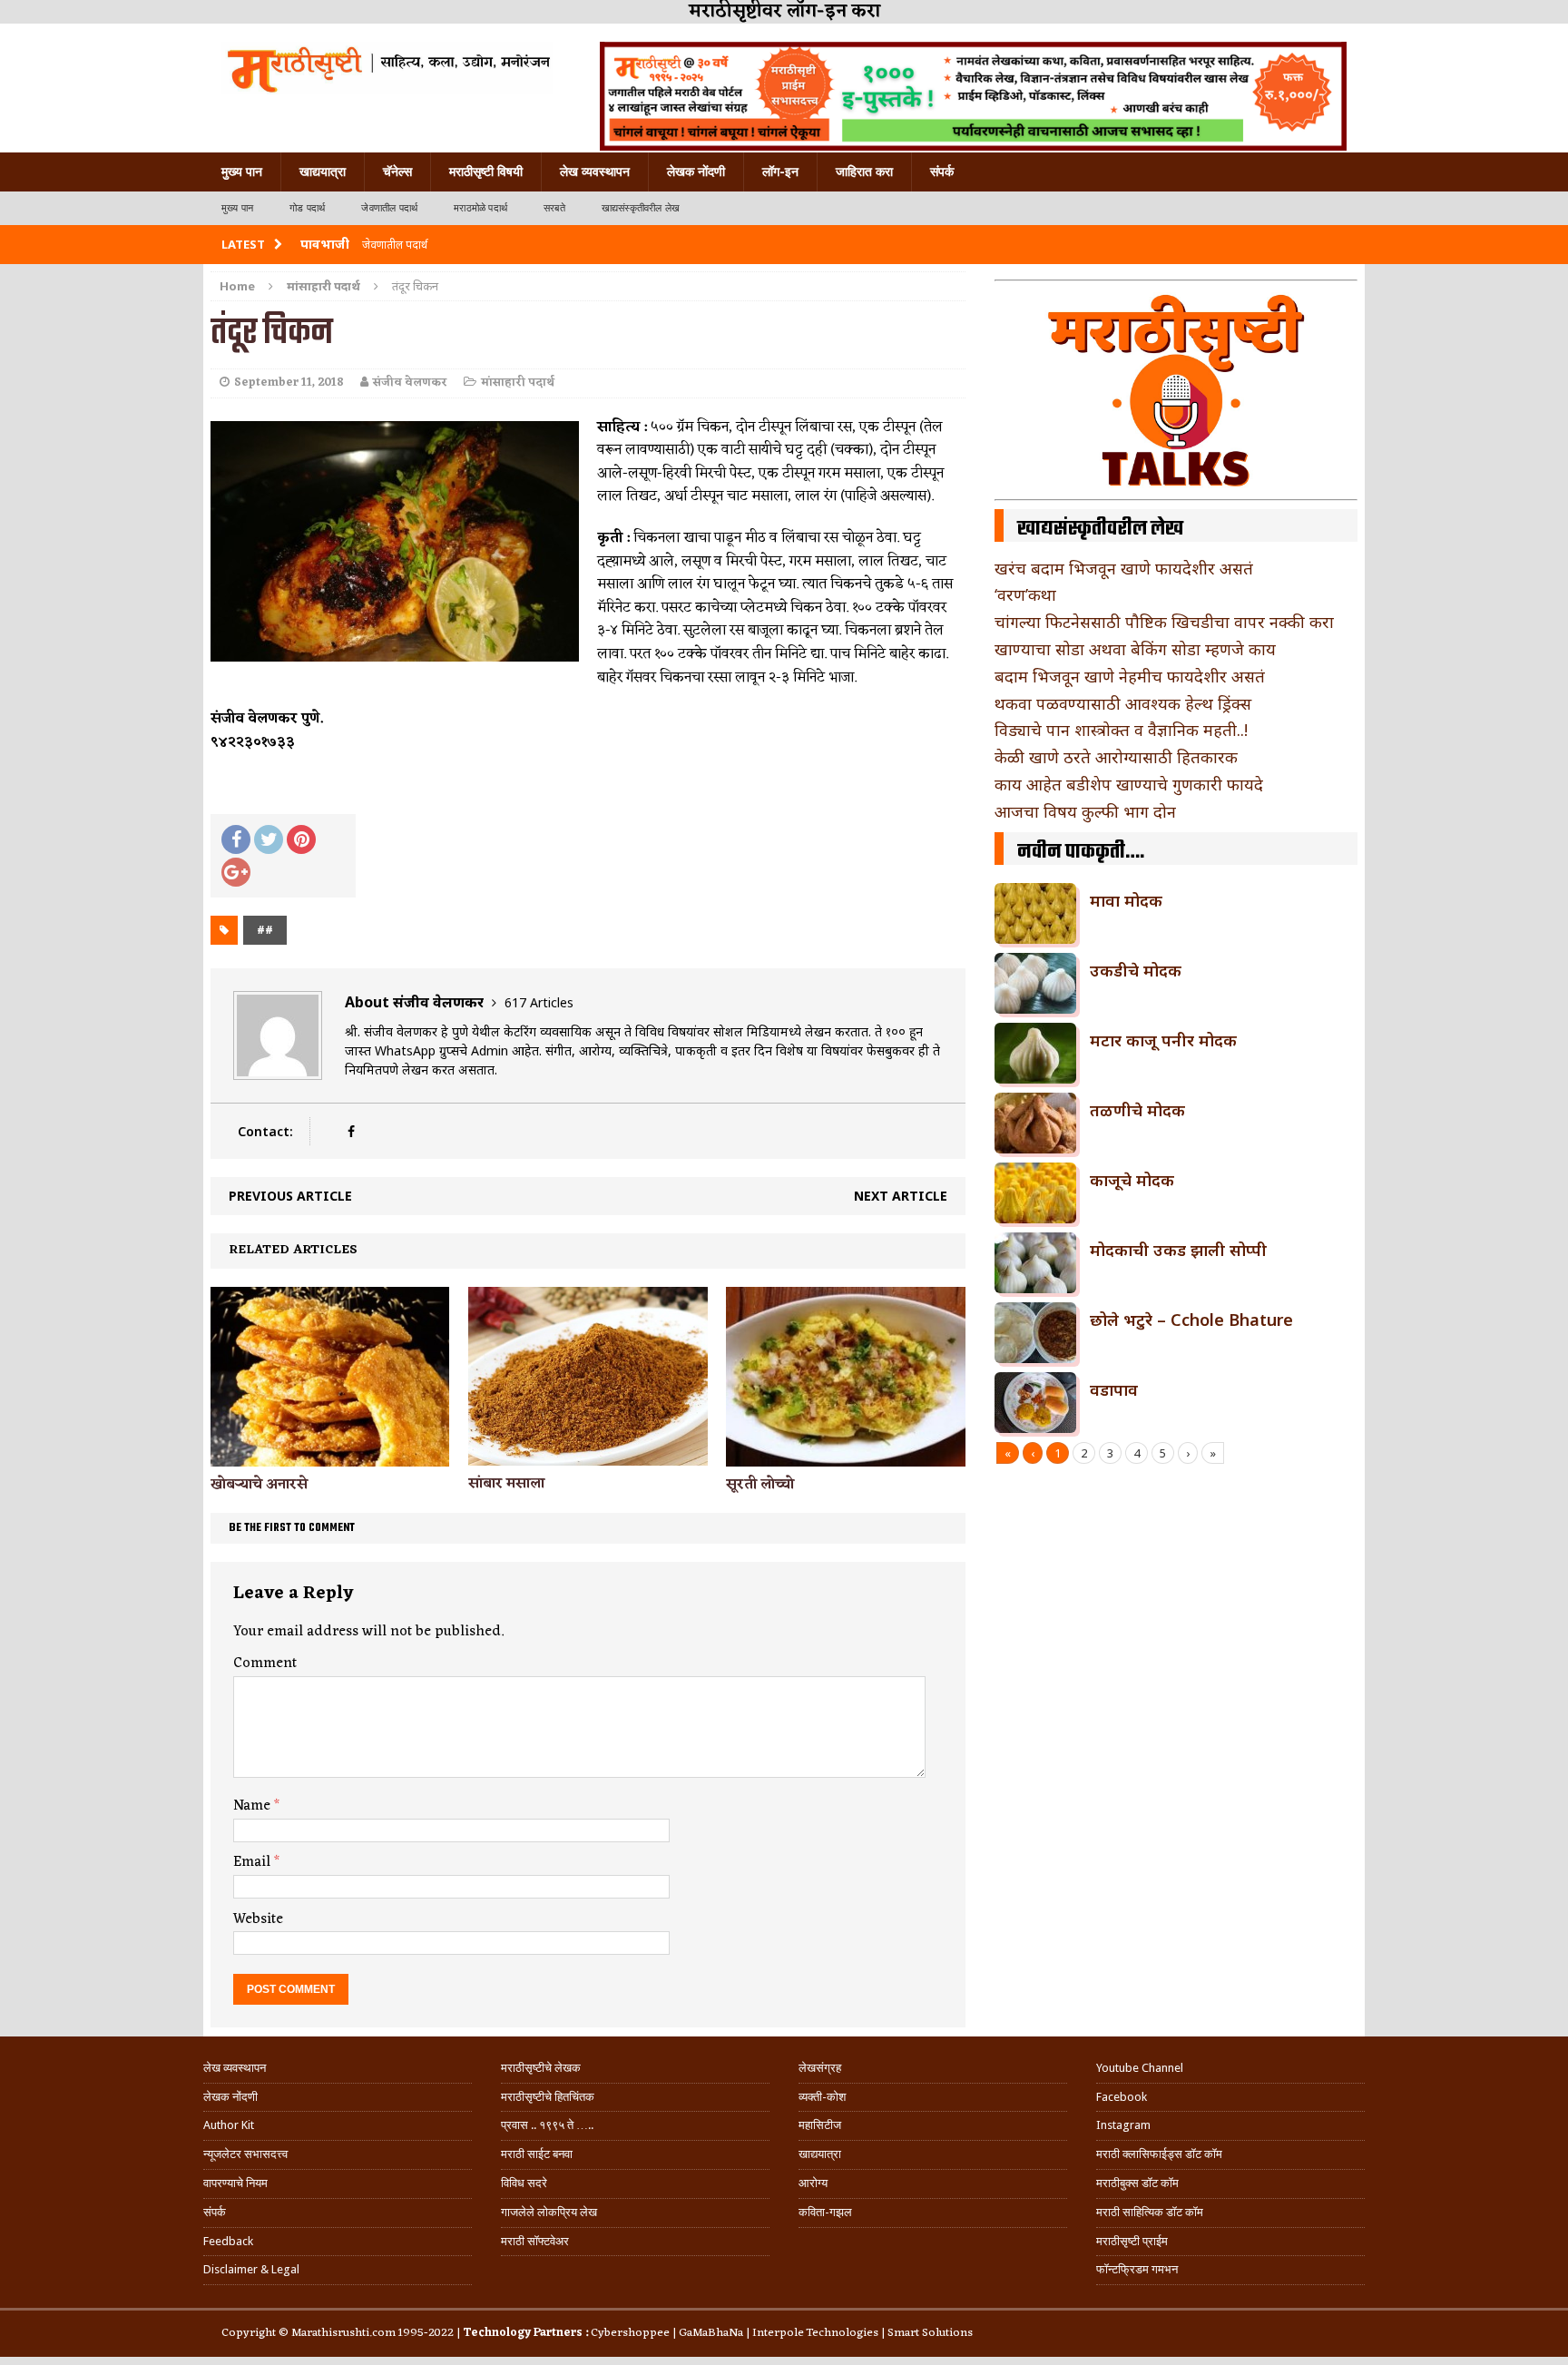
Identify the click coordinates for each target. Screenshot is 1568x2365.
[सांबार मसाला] (588, 1455)
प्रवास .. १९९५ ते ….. (547, 2125)
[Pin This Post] (301, 839)
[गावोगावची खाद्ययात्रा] (387, 68)
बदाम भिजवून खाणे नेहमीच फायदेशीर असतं (1130, 676)
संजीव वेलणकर (410, 383)
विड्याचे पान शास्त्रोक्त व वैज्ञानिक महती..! (1121, 730)
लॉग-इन (780, 172)
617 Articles (539, 1002)
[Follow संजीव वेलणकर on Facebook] (351, 1131)
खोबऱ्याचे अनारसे (259, 1485)
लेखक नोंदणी (696, 172)
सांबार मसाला (506, 1484)
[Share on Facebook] (236, 839)
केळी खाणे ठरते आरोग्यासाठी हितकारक (1116, 757)
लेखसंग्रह (820, 2068)
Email (254, 1862)
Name (254, 1806)
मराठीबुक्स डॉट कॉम (1137, 2183)
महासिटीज (820, 2125)
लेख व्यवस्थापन (595, 172)
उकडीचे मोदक (1136, 970)
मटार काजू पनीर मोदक (1163, 1040)
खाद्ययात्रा (323, 172)
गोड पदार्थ (307, 208)
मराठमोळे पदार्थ (480, 208)
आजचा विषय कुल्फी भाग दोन (1085, 811)
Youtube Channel (1140, 2068)
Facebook (1122, 2097)
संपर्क (942, 172)
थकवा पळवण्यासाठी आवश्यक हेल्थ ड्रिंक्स (1123, 703)
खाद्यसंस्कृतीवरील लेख (641, 208)
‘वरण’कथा (1025, 594)
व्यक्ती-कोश (822, 2097)
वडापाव (1114, 1389)
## (265, 930)
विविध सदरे (524, 2183)
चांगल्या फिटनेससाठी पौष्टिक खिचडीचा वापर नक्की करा (1164, 622)
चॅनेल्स (397, 172)
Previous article (290, 1196)
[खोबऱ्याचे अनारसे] (330, 1455)
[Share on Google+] (236, 872)
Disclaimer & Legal (251, 2269)
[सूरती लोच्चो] (845, 1455)
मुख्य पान (242, 172)
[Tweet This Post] (269, 839)
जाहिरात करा (864, 172)
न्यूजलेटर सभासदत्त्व (245, 2154)
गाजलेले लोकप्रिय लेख (549, 2212)
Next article (901, 1196)
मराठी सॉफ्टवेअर (535, 2241)
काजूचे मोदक (1132, 1180)
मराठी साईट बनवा (537, 2154)
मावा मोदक (1126, 900)
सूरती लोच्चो (760, 1485)
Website (258, 1919)
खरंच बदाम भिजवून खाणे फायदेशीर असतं (1124, 568)
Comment (265, 1663)
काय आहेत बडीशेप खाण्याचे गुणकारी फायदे (1129, 784)
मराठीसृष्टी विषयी (486, 172)
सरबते (554, 208)
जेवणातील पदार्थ (389, 208)
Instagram (1123, 2125)
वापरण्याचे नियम (235, 2183)
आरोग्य (813, 2183)
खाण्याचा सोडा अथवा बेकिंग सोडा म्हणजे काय (1135, 649)
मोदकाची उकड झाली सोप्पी (1178, 1250)
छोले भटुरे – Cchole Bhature (1191, 1320)
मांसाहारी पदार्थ (518, 383)
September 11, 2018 (289, 383)
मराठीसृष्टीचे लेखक (541, 2068)
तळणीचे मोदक (1137, 1110)
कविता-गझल (825, 2212)
